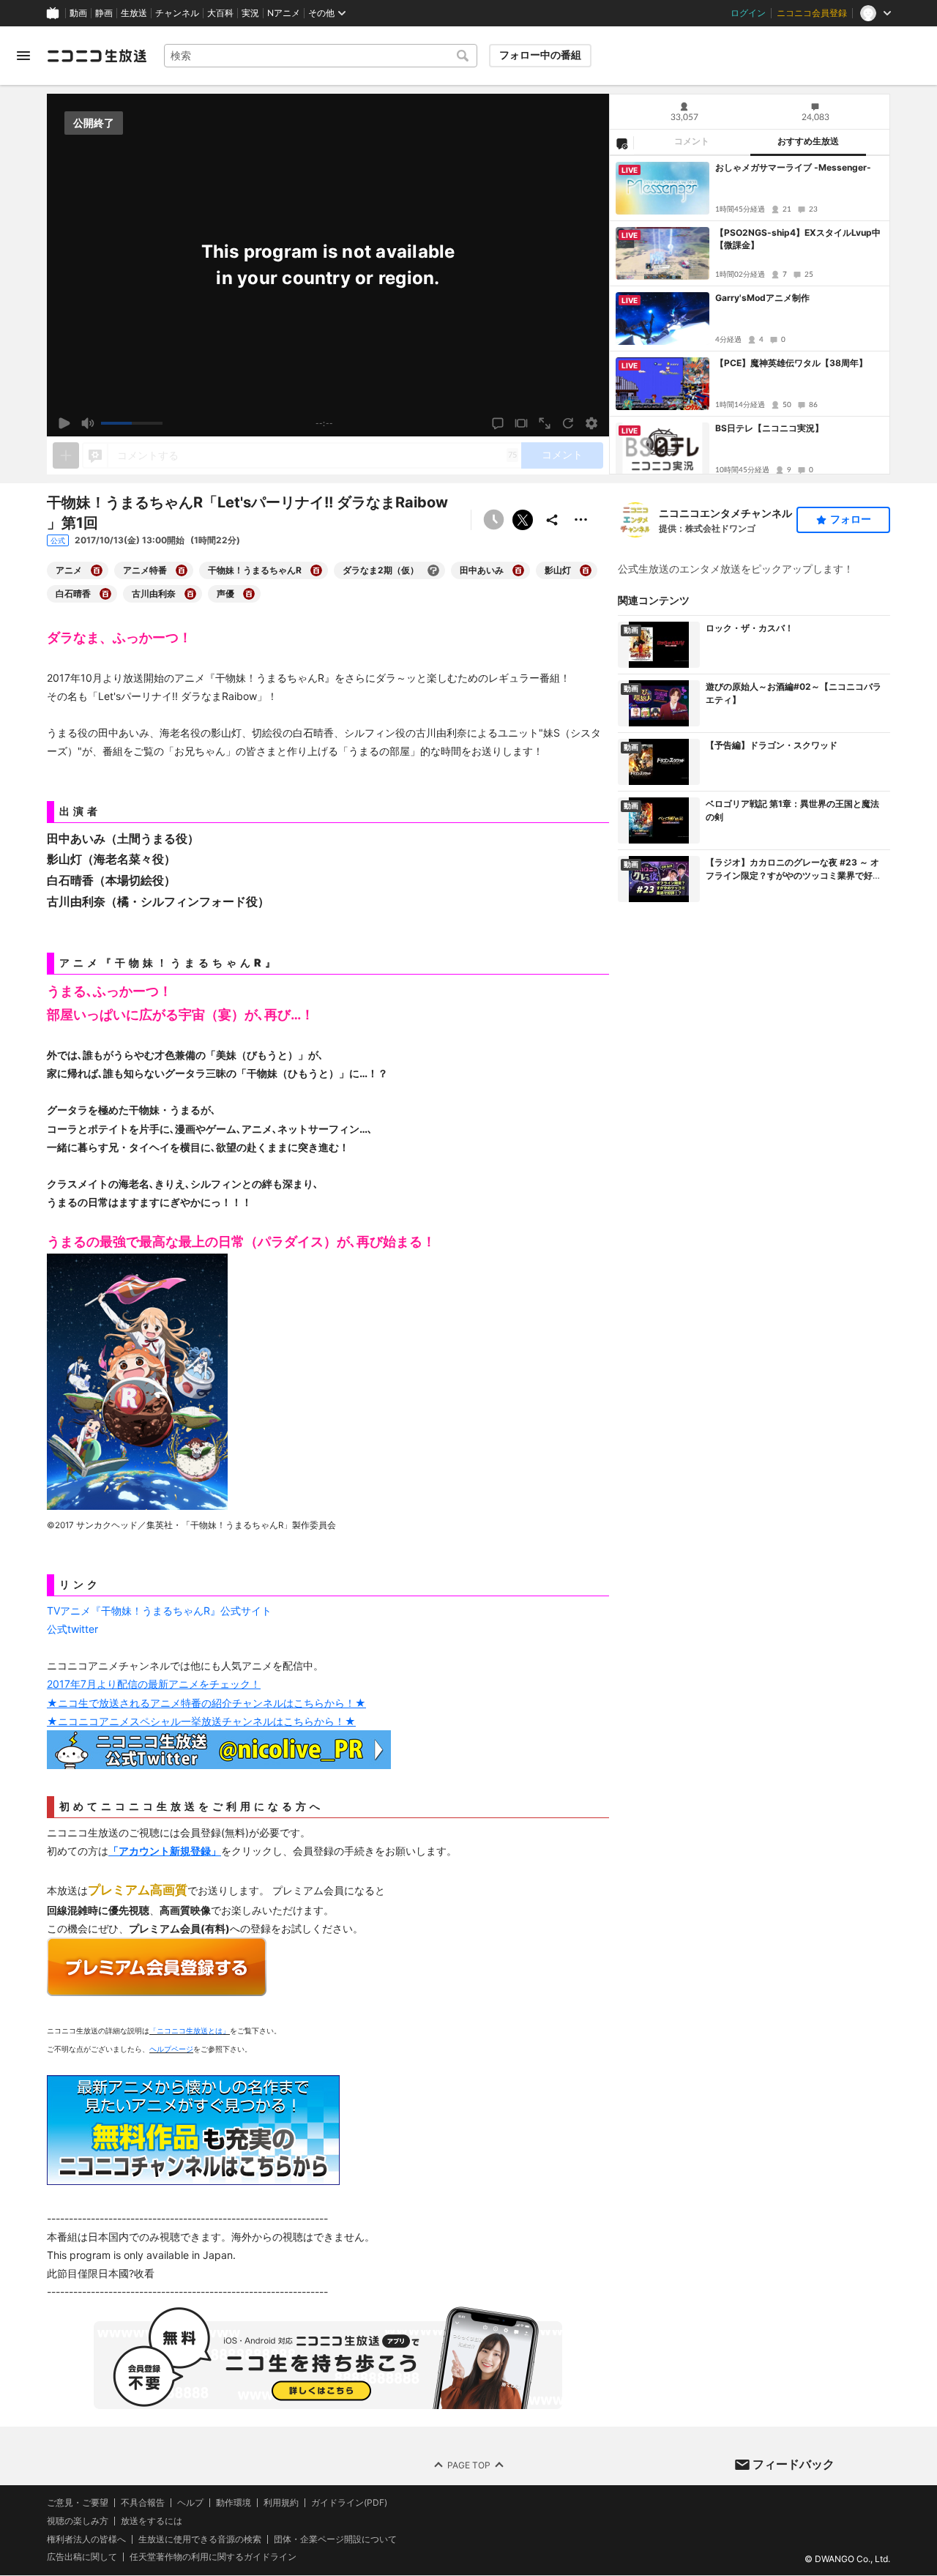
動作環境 (234, 2503)
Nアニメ (284, 13)
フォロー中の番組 (540, 55)
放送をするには (152, 2521)
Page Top (469, 2465)
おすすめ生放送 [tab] (808, 141)
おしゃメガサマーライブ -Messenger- (793, 167)
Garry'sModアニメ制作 (762, 298)
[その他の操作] (581, 520)
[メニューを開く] (23, 56)
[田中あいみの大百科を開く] (518, 570)
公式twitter (72, 1629)
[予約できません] (493, 520)
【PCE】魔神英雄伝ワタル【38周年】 (791, 363)
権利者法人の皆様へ (86, 2539)
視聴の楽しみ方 (78, 2521)
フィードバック (794, 2464)
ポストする (523, 520)
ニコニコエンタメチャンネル (725, 513)
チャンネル (177, 13)
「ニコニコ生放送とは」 (190, 2030)
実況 (250, 13)
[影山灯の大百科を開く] (586, 570)
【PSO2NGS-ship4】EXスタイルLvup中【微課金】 (798, 239)
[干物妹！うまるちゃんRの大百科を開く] (316, 570)
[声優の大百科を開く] (249, 594)
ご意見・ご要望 (78, 2502)
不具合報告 (143, 2503)
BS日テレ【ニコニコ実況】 (769, 428)
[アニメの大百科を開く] (97, 570)
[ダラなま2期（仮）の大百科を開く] (433, 570)
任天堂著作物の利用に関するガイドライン (213, 2558)
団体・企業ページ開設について (335, 2539)
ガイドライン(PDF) (349, 2503)
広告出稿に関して (82, 2557)
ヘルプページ (171, 2049)
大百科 (220, 13)
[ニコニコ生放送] (97, 56)
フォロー (851, 519)
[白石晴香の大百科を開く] (105, 594)
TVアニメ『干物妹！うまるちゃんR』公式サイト (159, 1611)
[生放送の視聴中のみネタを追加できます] (66, 455)
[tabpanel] (750, 315)
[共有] (552, 520)
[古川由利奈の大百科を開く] (190, 594)
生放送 (134, 13)
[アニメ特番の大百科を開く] (182, 570)
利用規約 (281, 2503)
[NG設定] (621, 143)
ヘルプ (190, 2503)
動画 (78, 13)
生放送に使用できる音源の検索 (200, 2539)
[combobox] (321, 56)
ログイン (748, 13)
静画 (104, 13)
